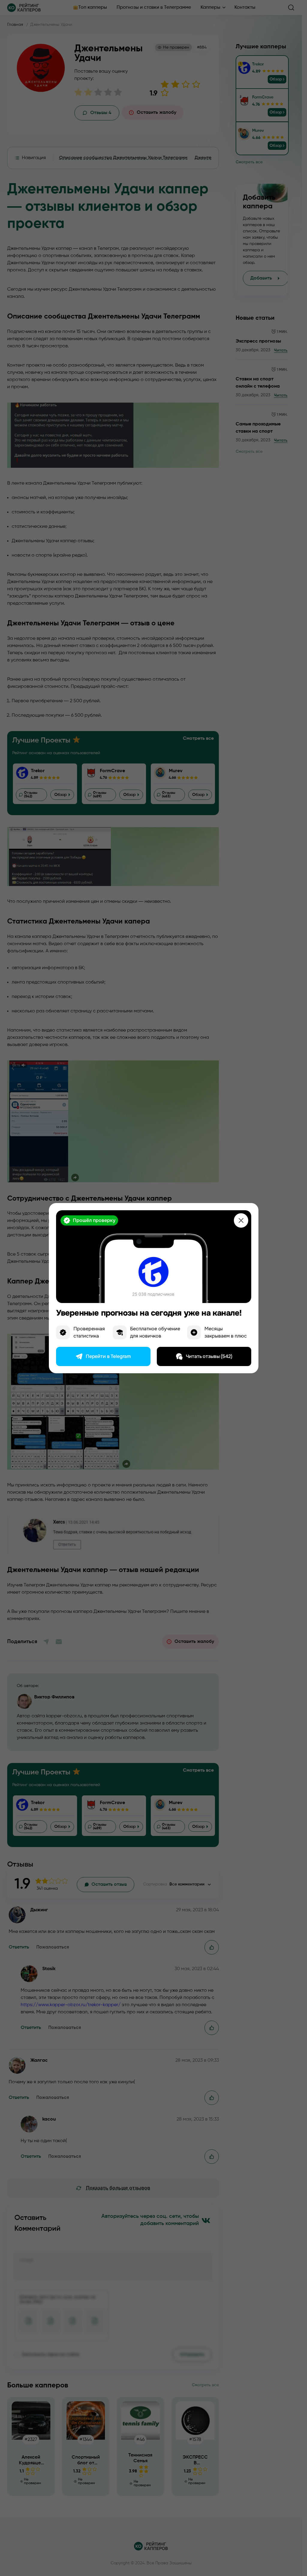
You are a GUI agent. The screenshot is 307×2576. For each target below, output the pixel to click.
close (241, 1220)
